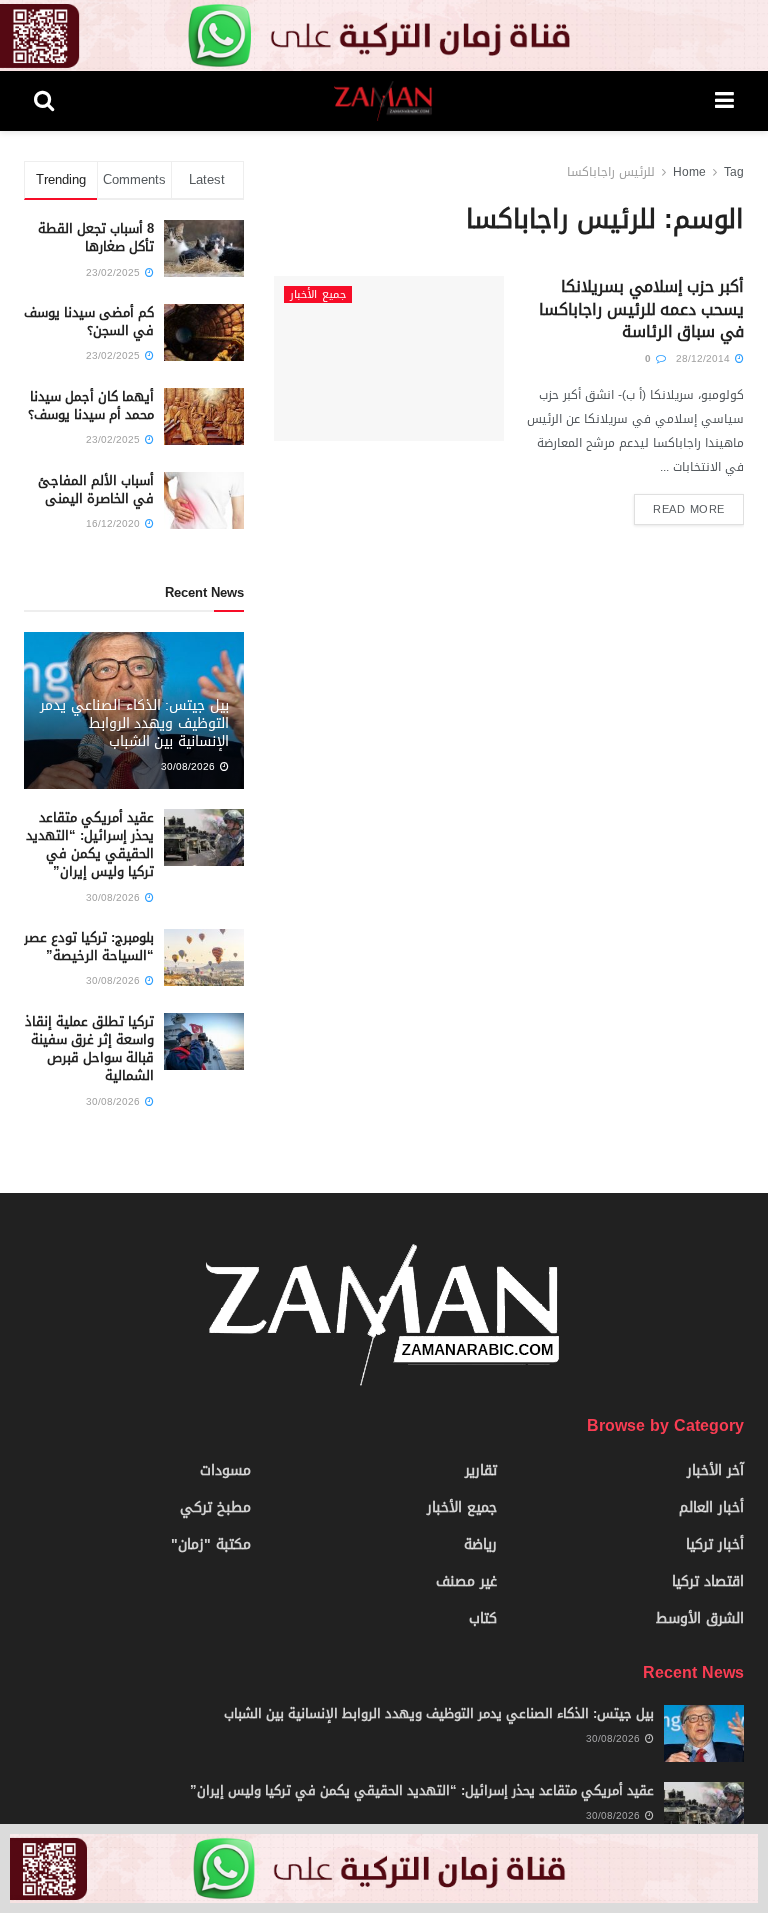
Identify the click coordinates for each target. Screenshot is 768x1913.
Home (689, 172)
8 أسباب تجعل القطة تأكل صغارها (96, 237)
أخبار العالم (711, 1507)
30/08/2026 (189, 766)
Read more (689, 509)
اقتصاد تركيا (708, 1581)
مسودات (225, 1470)
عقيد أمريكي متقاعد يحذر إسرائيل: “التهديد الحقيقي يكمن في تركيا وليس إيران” (90, 845)
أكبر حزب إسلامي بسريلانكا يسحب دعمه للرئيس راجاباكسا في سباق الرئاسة (641, 309)
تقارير (481, 1470)
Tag (734, 172)
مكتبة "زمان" (211, 1544)
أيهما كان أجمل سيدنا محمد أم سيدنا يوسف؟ (91, 405)
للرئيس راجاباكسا (611, 172)
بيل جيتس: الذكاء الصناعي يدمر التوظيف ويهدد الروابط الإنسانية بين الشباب (134, 723)
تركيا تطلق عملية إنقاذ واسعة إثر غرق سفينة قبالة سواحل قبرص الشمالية (89, 1049)
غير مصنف (466, 1581)
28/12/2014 (704, 358)
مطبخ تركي (215, 1507)
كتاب (483, 1618)
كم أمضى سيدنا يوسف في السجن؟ (89, 321)
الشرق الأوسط (700, 1618)
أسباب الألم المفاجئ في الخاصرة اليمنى (96, 489)
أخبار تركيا (715, 1544)
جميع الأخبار (318, 294)
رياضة (480, 1544)
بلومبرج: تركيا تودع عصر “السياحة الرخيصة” (89, 946)
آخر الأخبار (715, 1470)
